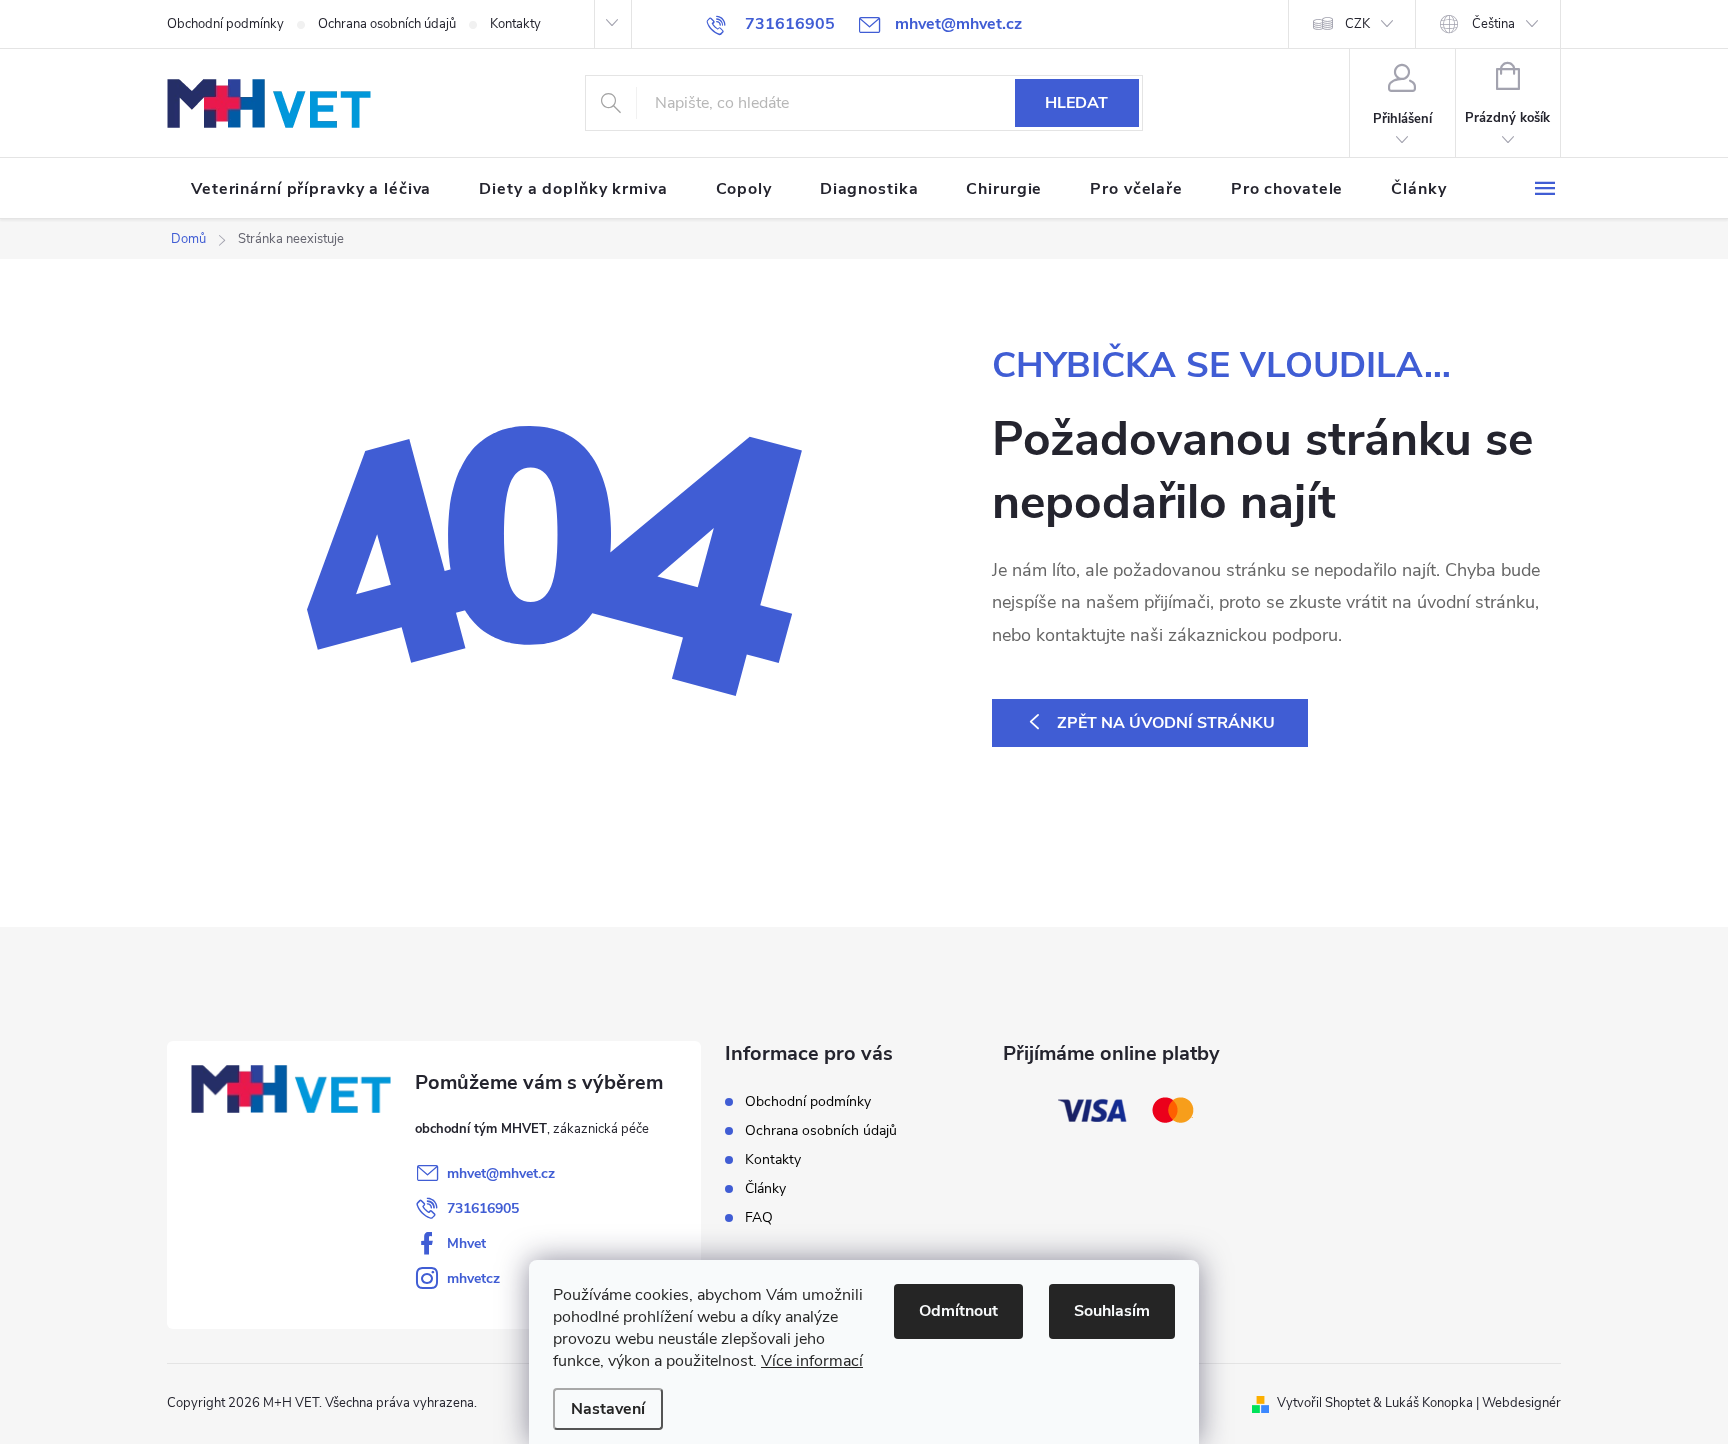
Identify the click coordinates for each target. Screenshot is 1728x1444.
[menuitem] (311, 189)
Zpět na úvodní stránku (1166, 723)
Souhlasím (1112, 1311)
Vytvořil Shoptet (1323, 1403)
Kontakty (515, 24)
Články (765, 1188)
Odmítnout (958, 1311)
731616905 (483, 1208)
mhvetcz (473, 1278)
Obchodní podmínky (225, 24)
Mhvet (466, 1243)
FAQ (759, 1217)
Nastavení (608, 1409)
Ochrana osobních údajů (387, 24)
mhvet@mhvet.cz (501, 1173)
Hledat (1076, 103)
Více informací (812, 1361)
